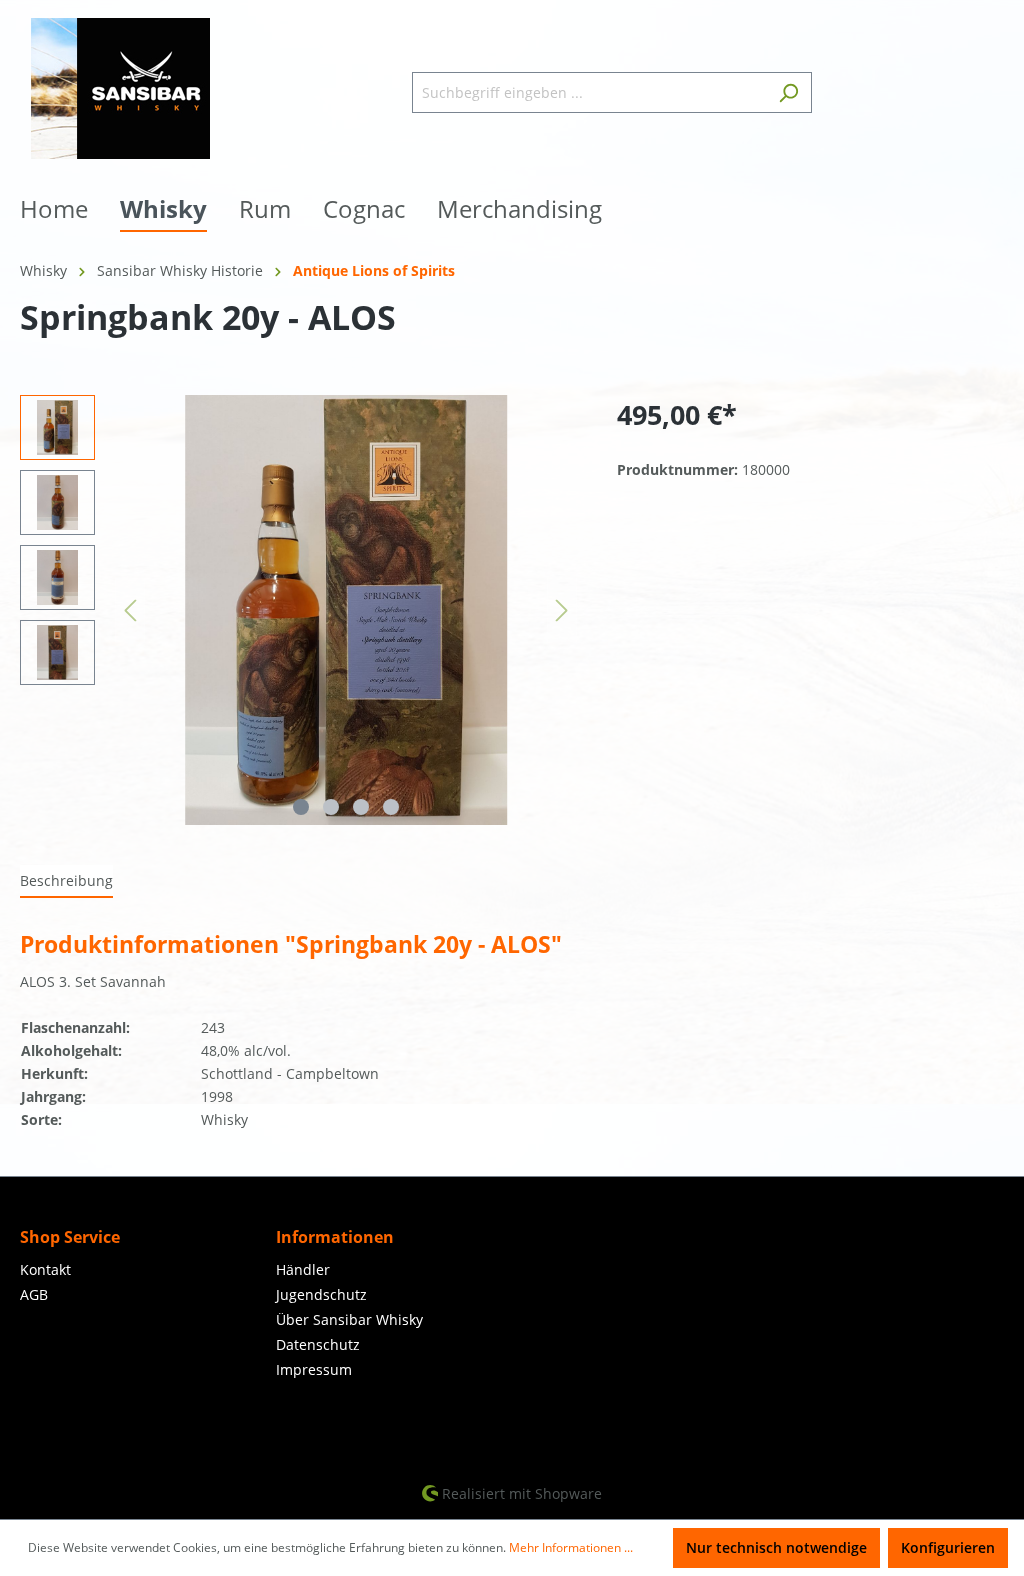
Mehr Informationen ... (571, 1547)
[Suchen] (788, 92)
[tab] (66, 881)
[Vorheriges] (130, 610)
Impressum (314, 1369)
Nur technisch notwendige (776, 1547)
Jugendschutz (321, 1294)
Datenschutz (318, 1344)
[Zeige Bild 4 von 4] (391, 807)
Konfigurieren (948, 1547)
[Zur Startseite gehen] (120, 88)
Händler (303, 1269)
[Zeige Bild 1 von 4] (301, 807)
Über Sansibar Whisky (349, 1319)
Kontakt (45, 1269)
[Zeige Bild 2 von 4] (331, 807)
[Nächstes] (562, 610)
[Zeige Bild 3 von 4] (361, 807)
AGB (34, 1294)
